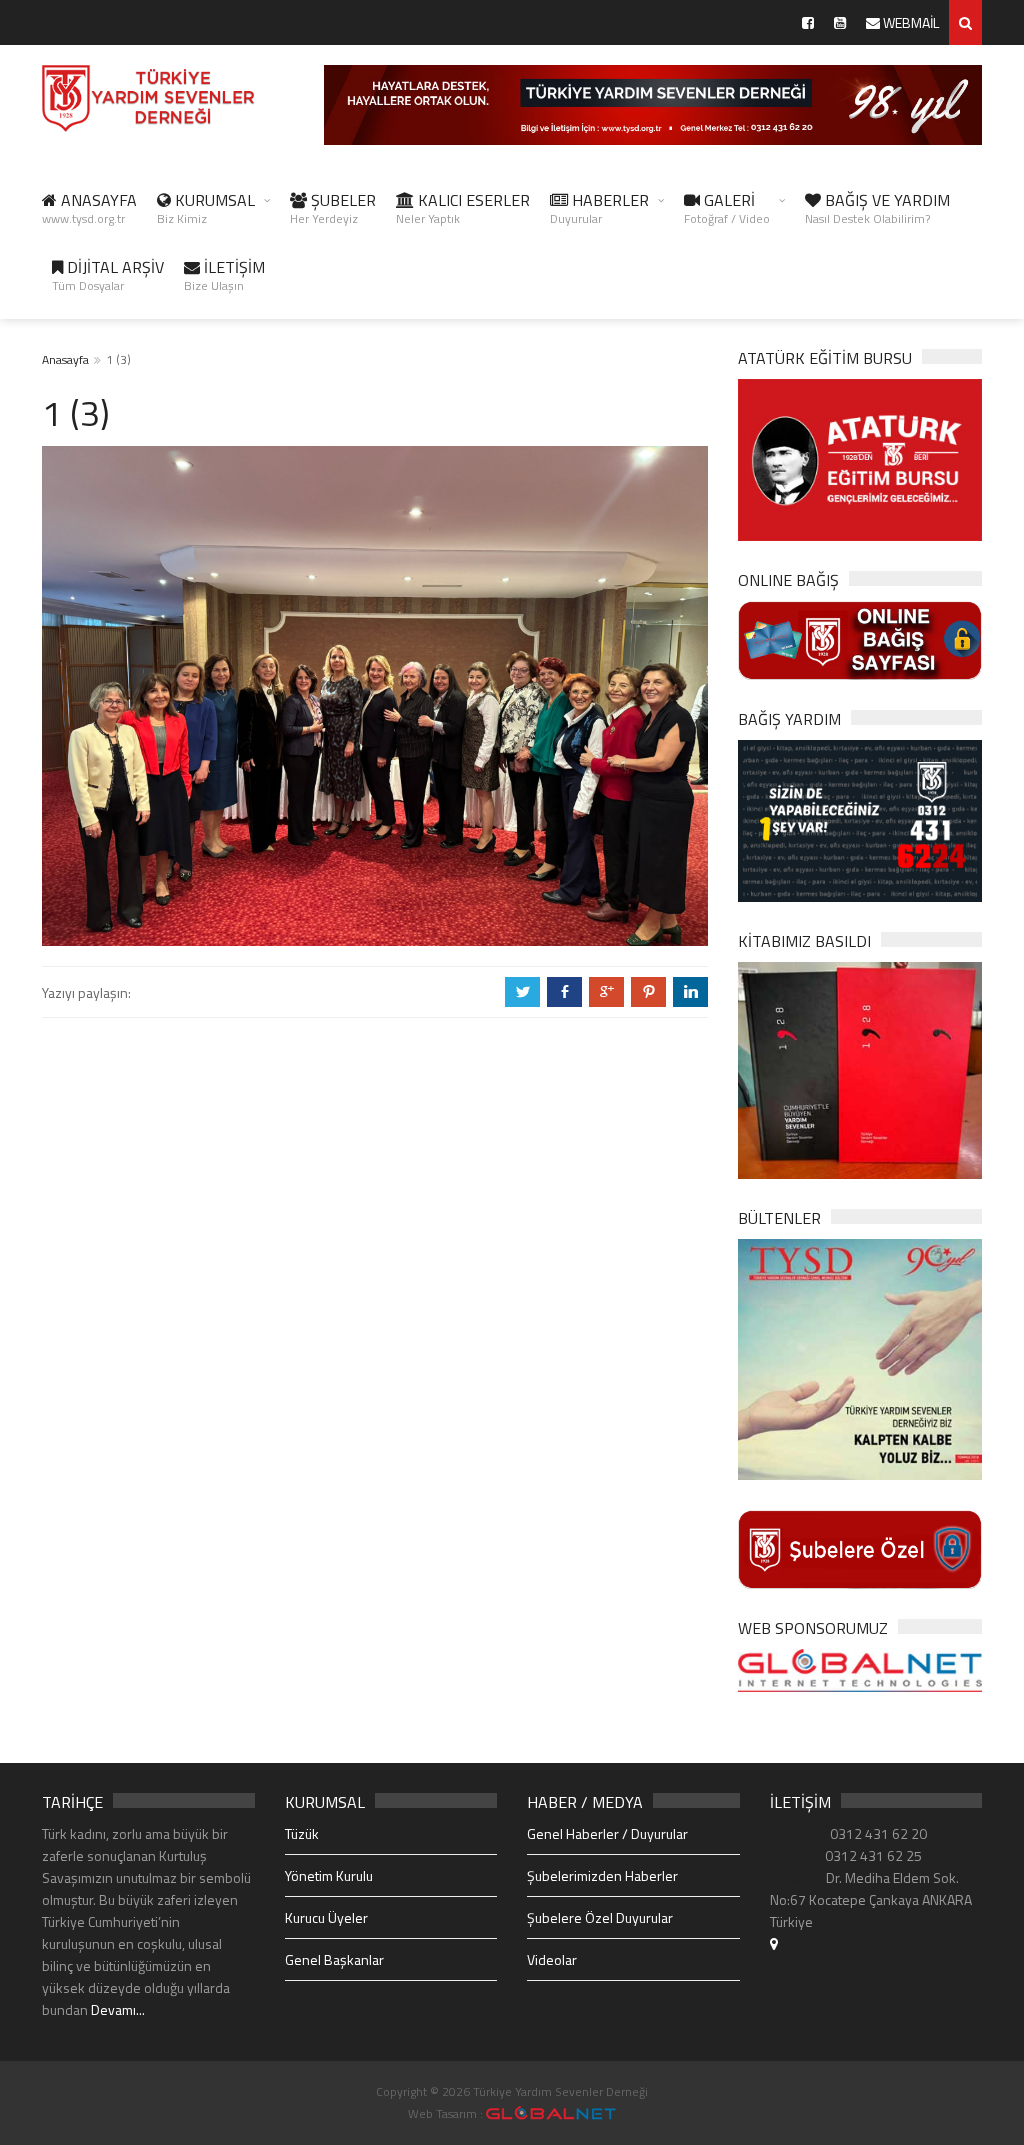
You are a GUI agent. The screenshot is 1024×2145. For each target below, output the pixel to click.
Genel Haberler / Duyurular (607, 1833)
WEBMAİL (909, 22)
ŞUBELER (333, 208)
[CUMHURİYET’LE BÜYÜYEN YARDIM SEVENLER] (860, 1068)
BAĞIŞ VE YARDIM (877, 208)
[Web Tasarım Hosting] (860, 1668)
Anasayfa (65, 359)
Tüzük (302, 1833)
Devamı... (118, 2009)
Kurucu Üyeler (326, 1917)
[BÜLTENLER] (860, 1357)
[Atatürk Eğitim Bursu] (860, 458)
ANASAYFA (89, 208)
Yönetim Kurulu (329, 1875)
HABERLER (599, 208)
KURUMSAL (206, 208)
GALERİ (727, 208)
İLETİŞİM (224, 275)
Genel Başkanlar (334, 1959)
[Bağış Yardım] (860, 819)
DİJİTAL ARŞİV (108, 275)
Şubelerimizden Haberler (602, 1875)
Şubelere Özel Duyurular (600, 1917)
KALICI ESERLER (463, 208)
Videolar (552, 1959)
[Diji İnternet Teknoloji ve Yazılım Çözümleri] (551, 2113)
